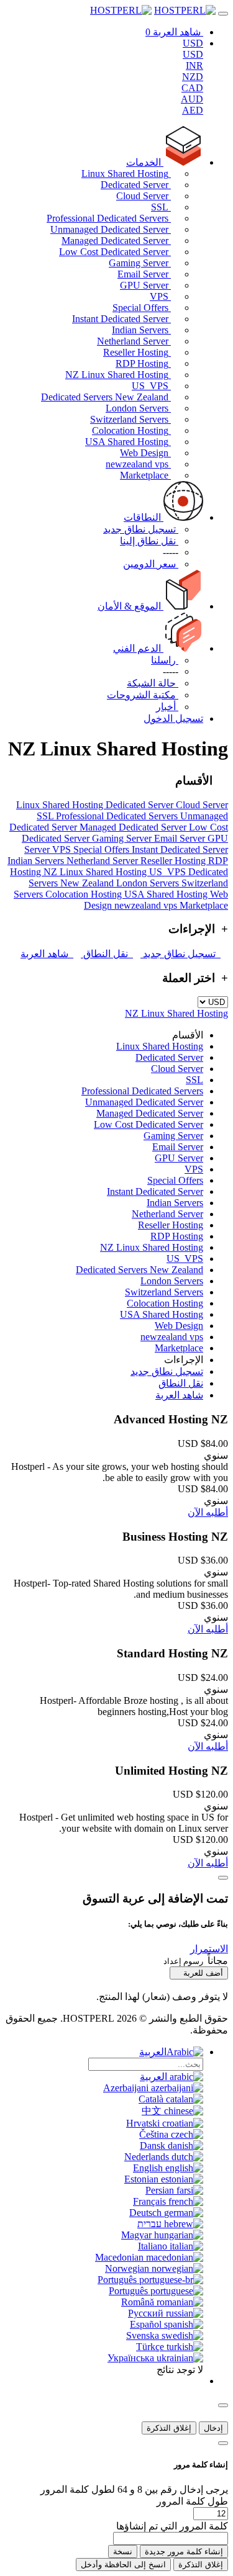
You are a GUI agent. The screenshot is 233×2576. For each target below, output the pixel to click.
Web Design (145, 453)
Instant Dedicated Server (121, 319)
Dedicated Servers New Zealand (106, 397)
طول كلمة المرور (192, 2501)
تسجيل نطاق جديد (180, 954)
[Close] (223, 1878)
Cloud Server (144, 196)
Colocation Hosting (131, 430)
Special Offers (142, 308)
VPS (160, 296)
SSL (161, 207)
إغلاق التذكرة (169, 2428)
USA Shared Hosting (128, 442)
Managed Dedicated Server (116, 241)
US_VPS (151, 386)
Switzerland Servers (130, 419)
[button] (209, 1949)
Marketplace (145, 475)
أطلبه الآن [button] (208, 1512)
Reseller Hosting (137, 352)
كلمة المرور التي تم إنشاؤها (172, 2526)
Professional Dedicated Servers (109, 218)
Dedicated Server (136, 185)
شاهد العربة (47, 954)
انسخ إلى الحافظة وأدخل (123, 2565)
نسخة (123, 2551)
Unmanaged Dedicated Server (111, 229)
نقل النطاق (107, 954)
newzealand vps (138, 464)
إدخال (213, 2428)
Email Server (144, 274)
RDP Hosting (143, 363)
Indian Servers (141, 330)
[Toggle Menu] (223, 14)
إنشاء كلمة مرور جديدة (184, 2551)
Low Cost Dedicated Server (115, 252)
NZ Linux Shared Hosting (118, 375)
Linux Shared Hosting (126, 173)
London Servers (138, 408)
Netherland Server (134, 341)
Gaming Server (140, 263)
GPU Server (145, 285)
